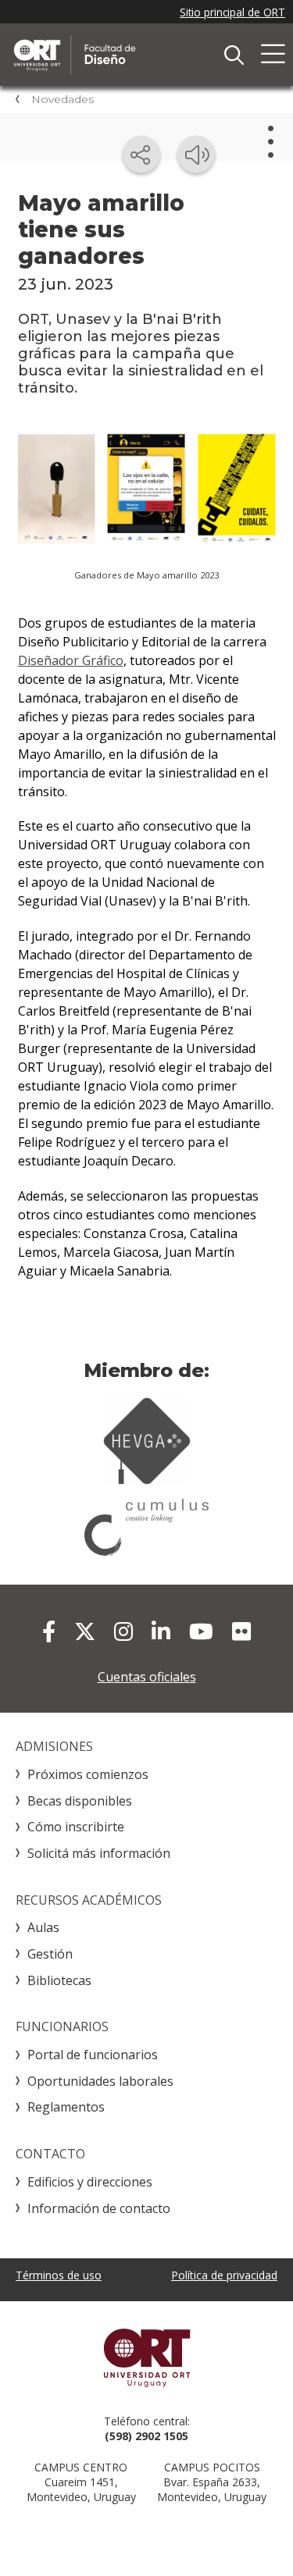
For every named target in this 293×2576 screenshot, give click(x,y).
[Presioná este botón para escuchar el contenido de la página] (196, 155)
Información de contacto (99, 2208)
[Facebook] (49, 1631)
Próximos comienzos (88, 1774)
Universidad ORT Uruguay (146, 2357)
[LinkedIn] (161, 1631)
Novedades (63, 99)
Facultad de (129, 55)
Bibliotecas (59, 1980)
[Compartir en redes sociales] (141, 155)
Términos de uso (59, 2275)
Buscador (234, 55)
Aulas (43, 1927)
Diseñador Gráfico (71, 660)
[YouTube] (201, 1631)
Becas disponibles (80, 1801)
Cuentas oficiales (147, 1677)
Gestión (50, 1954)
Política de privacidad (224, 2275)
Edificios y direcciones (90, 2182)
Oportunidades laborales (100, 2081)
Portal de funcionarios (93, 2055)
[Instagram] (123, 1631)
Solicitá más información (99, 1853)
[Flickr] (241, 1631)
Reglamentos (66, 2107)
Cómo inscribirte (76, 1827)
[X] (85, 1631)
